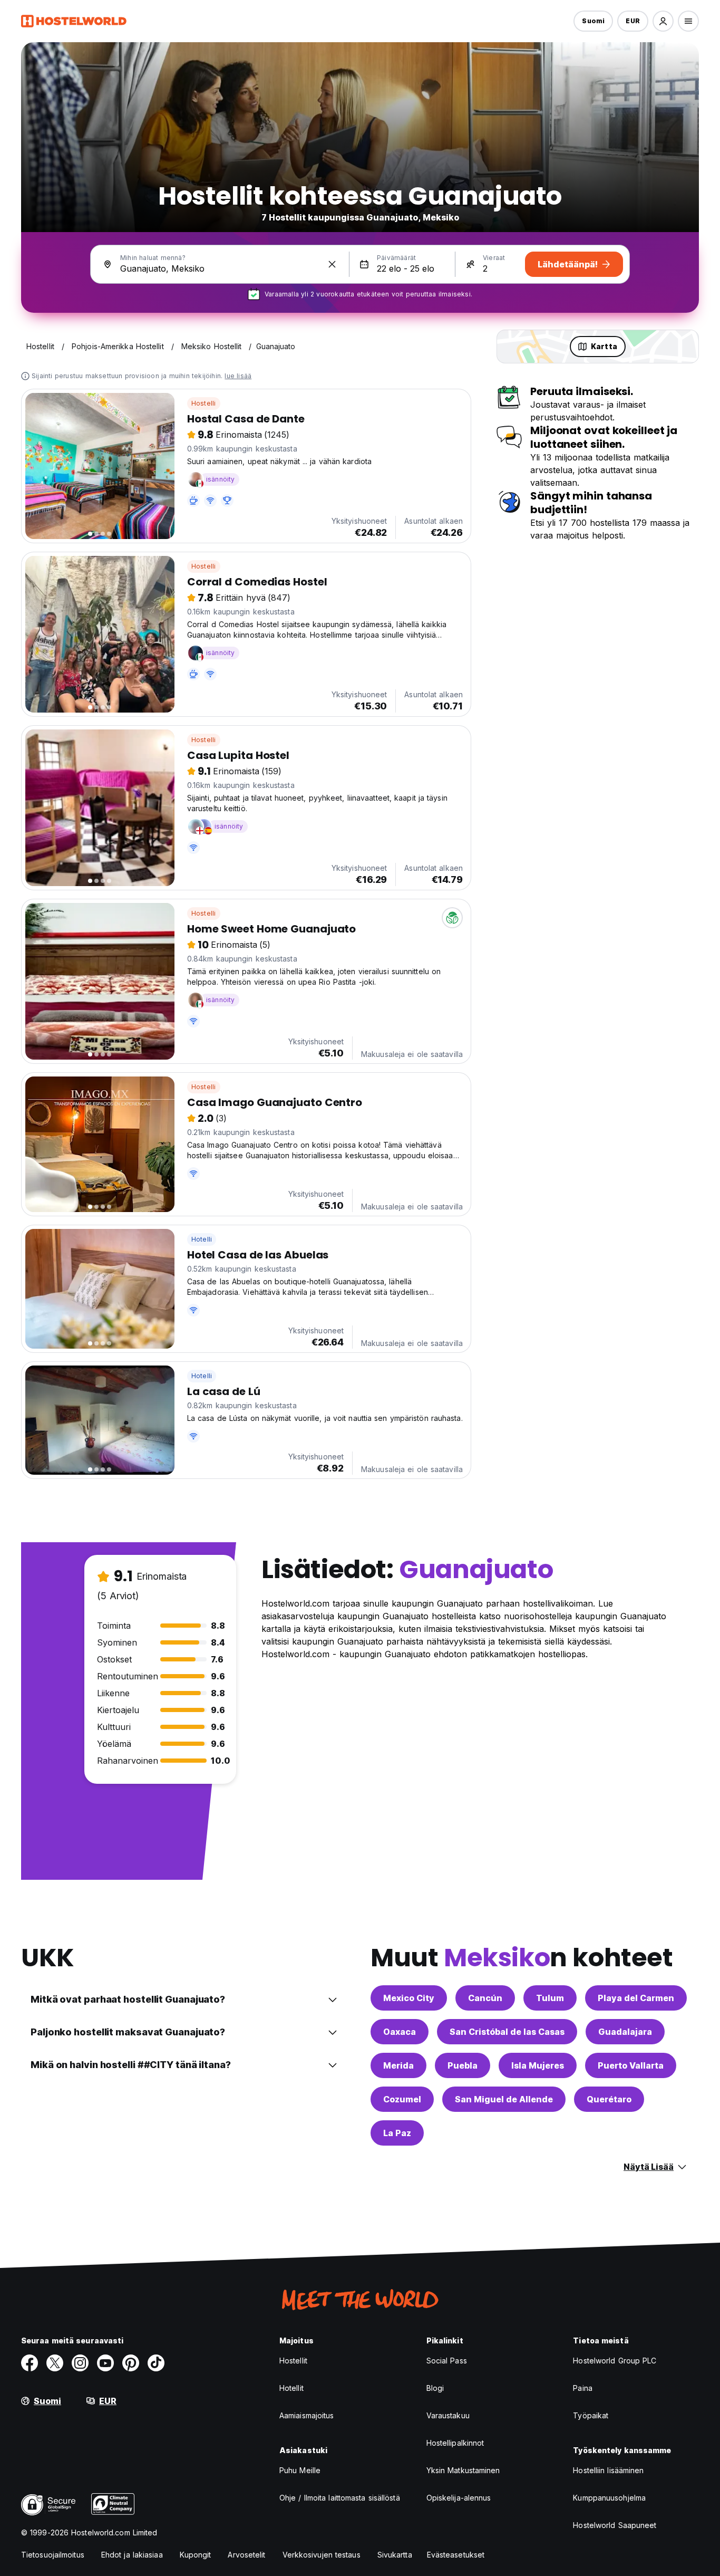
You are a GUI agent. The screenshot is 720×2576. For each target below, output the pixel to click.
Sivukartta (395, 2555)
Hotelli (202, 1239)
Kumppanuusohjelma (609, 2498)
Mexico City (409, 1998)
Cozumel (402, 2099)
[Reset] (332, 264)
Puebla (463, 2065)
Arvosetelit (246, 2555)
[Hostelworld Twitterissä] (55, 2363)
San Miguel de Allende (504, 2099)
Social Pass (447, 2361)
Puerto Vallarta (631, 2065)
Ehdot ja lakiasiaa (132, 2555)
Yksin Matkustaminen (463, 2470)
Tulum (550, 1998)
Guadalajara (625, 2032)
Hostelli (204, 403)
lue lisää (238, 376)
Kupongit (196, 2555)
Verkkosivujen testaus (322, 2555)
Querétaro (609, 2099)
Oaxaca (400, 2032)
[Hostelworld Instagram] (80, 2363)
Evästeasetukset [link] (456, 2555)
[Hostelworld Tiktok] (156, 2363)
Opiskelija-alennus (459, 2498)
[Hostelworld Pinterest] (131, 2363)
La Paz (397, 2133)
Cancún (485, 1998)
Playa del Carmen (636, 1998)
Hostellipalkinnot (455, 2443)
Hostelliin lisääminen (608, 2470)
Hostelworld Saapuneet (615, 2525)
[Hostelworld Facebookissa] (30, 2363)
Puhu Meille (300, 2470)
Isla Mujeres (538, 2065)
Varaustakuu (448, 2415)
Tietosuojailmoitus (53, 2555)
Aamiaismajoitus (307, 2415)
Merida (398, 2065)
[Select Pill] (663, 21)
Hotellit (291, 2388)
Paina (583, 2388)
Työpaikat (591, 2415)
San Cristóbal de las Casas (507, 2032)
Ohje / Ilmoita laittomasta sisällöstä (340, 2498)
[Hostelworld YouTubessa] (105, 2363)
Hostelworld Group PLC (615, 2361)
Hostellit (293, 2361)
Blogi (435, 2388)
